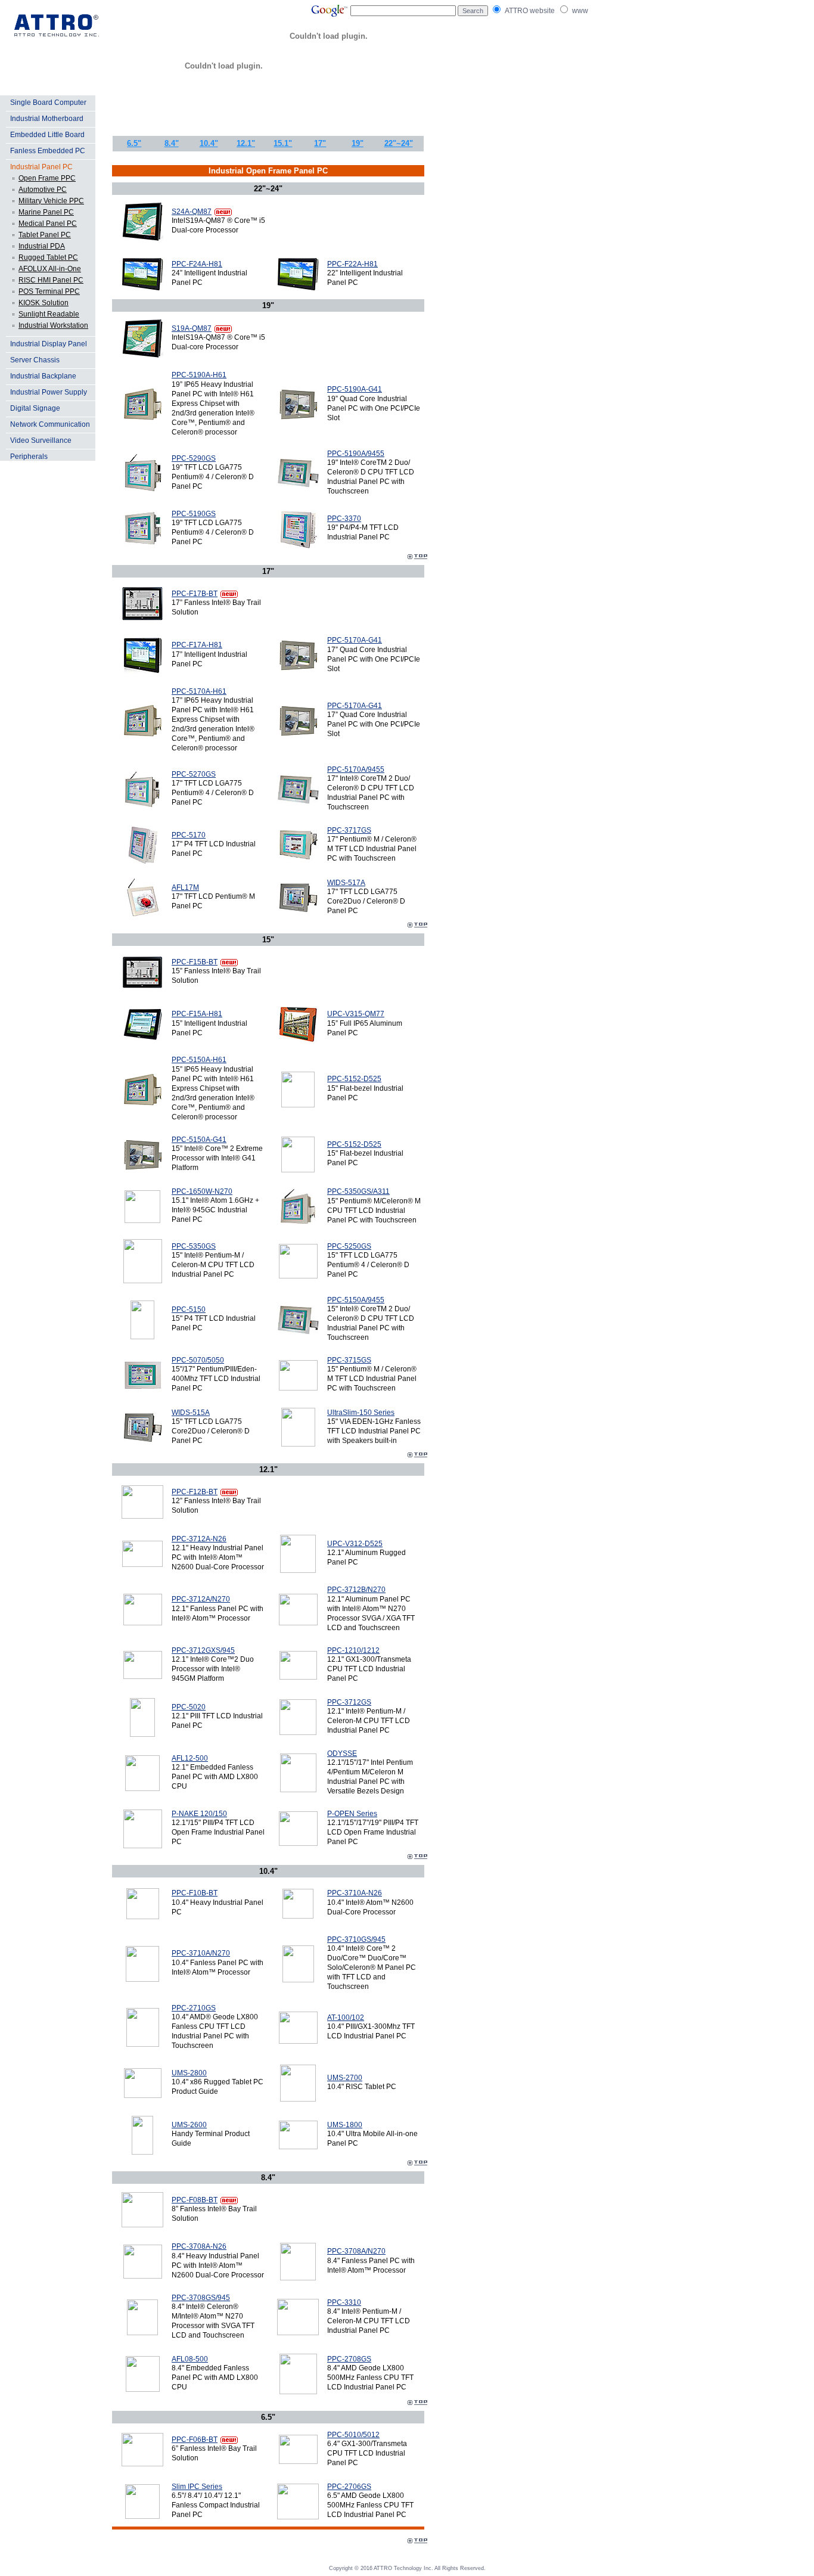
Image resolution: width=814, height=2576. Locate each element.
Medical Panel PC (48, 224)
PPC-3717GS (349, 830)
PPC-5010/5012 (353, 2435)
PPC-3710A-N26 (355, 1893)
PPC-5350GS (194, 1246)
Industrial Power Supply (49, 392)
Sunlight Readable (49, 314)
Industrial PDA (42, 246)
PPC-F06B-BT (195, 2440)
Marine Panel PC (46, 212)
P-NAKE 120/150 (199, 1814)
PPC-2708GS (349, 2359)
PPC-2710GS (194, 2008)
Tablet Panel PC (45, 235)
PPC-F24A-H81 (197, 264)
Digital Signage (35, 408)
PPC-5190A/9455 (356, 454)
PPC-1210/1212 (353, 1650)
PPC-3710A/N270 (201, 1953)
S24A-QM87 (192, 212)
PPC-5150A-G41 (199, 1140)
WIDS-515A (191, 1413)
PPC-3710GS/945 (356, 1939)
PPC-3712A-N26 (199, 1539)
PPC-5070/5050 (198, 1360)
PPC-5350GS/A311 (358, 1191)
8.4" (172, 143)
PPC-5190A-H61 (199, 375)
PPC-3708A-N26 (199, 2246)
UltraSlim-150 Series (361, 1413)
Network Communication (50, 424)
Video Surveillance (41, 440)
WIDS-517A (346, 883)
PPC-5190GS (194, 514)
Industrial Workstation (53, 325)
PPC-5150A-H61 (199, 1060)
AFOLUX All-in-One (50, 269)
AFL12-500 (190, 1758)
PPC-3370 (344, 519)
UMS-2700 (345, 2078)
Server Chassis (35, 360)
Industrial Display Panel (49, 344)
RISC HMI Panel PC (51, 280)
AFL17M (185, 887)
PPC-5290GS (194, 458)
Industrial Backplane (43, 376)
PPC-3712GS (349, 1702)
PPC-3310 (344, 2302)
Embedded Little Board (47, 135)
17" (320, 143)
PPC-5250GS (349, 1246)
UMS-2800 (189, 2073)
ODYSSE (342, 1753)
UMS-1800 (345, 2125)
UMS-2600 (189, 2125)
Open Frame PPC (47, 178)
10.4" (209, 143)
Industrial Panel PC (41, 167)
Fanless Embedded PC (48, 151)
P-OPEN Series (352, 1814)
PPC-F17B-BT (195, 594)
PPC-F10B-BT (195, 1893)
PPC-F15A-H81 (197, 1014)
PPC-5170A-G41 (355, 640)
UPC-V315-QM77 (356, 1014)
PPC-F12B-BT (195, 1492)
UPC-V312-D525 (355, 1544)
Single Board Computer (48, 103)
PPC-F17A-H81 (197, 645)
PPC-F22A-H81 (352, 264)
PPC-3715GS (349, 1360)
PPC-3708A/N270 (356, 2251)
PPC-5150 (189, 1309)
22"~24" (399, 143)
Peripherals (29, 457)
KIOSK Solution (44, 303)
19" (358, 143)
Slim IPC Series (197, 2487)
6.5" (134, 143)
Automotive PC (43, 190)
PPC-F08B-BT (195, 2200)
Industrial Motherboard (47, 119)
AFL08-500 (190, 2359)
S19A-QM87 (192, 328)
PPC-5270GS (194, 774)
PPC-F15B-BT (195, 962)
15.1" (283, 143)
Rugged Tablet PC (48, 257)
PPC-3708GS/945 (201, 2298)
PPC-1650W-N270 (202, 1191)
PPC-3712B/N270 (356, 1590)
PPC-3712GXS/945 (203, 1650)
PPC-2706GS (349, 2487)
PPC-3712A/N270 (201, 1599)
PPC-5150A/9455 (356, 1300)
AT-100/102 (346, 2018)
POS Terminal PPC (49, 291)
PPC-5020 (189, 1707)
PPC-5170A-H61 (199, 691)
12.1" (246, 143)
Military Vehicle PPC (51, 201)
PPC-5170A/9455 (356, 769)
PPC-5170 (189, 835)
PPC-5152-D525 (354, 1079)
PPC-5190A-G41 (355, 389)
